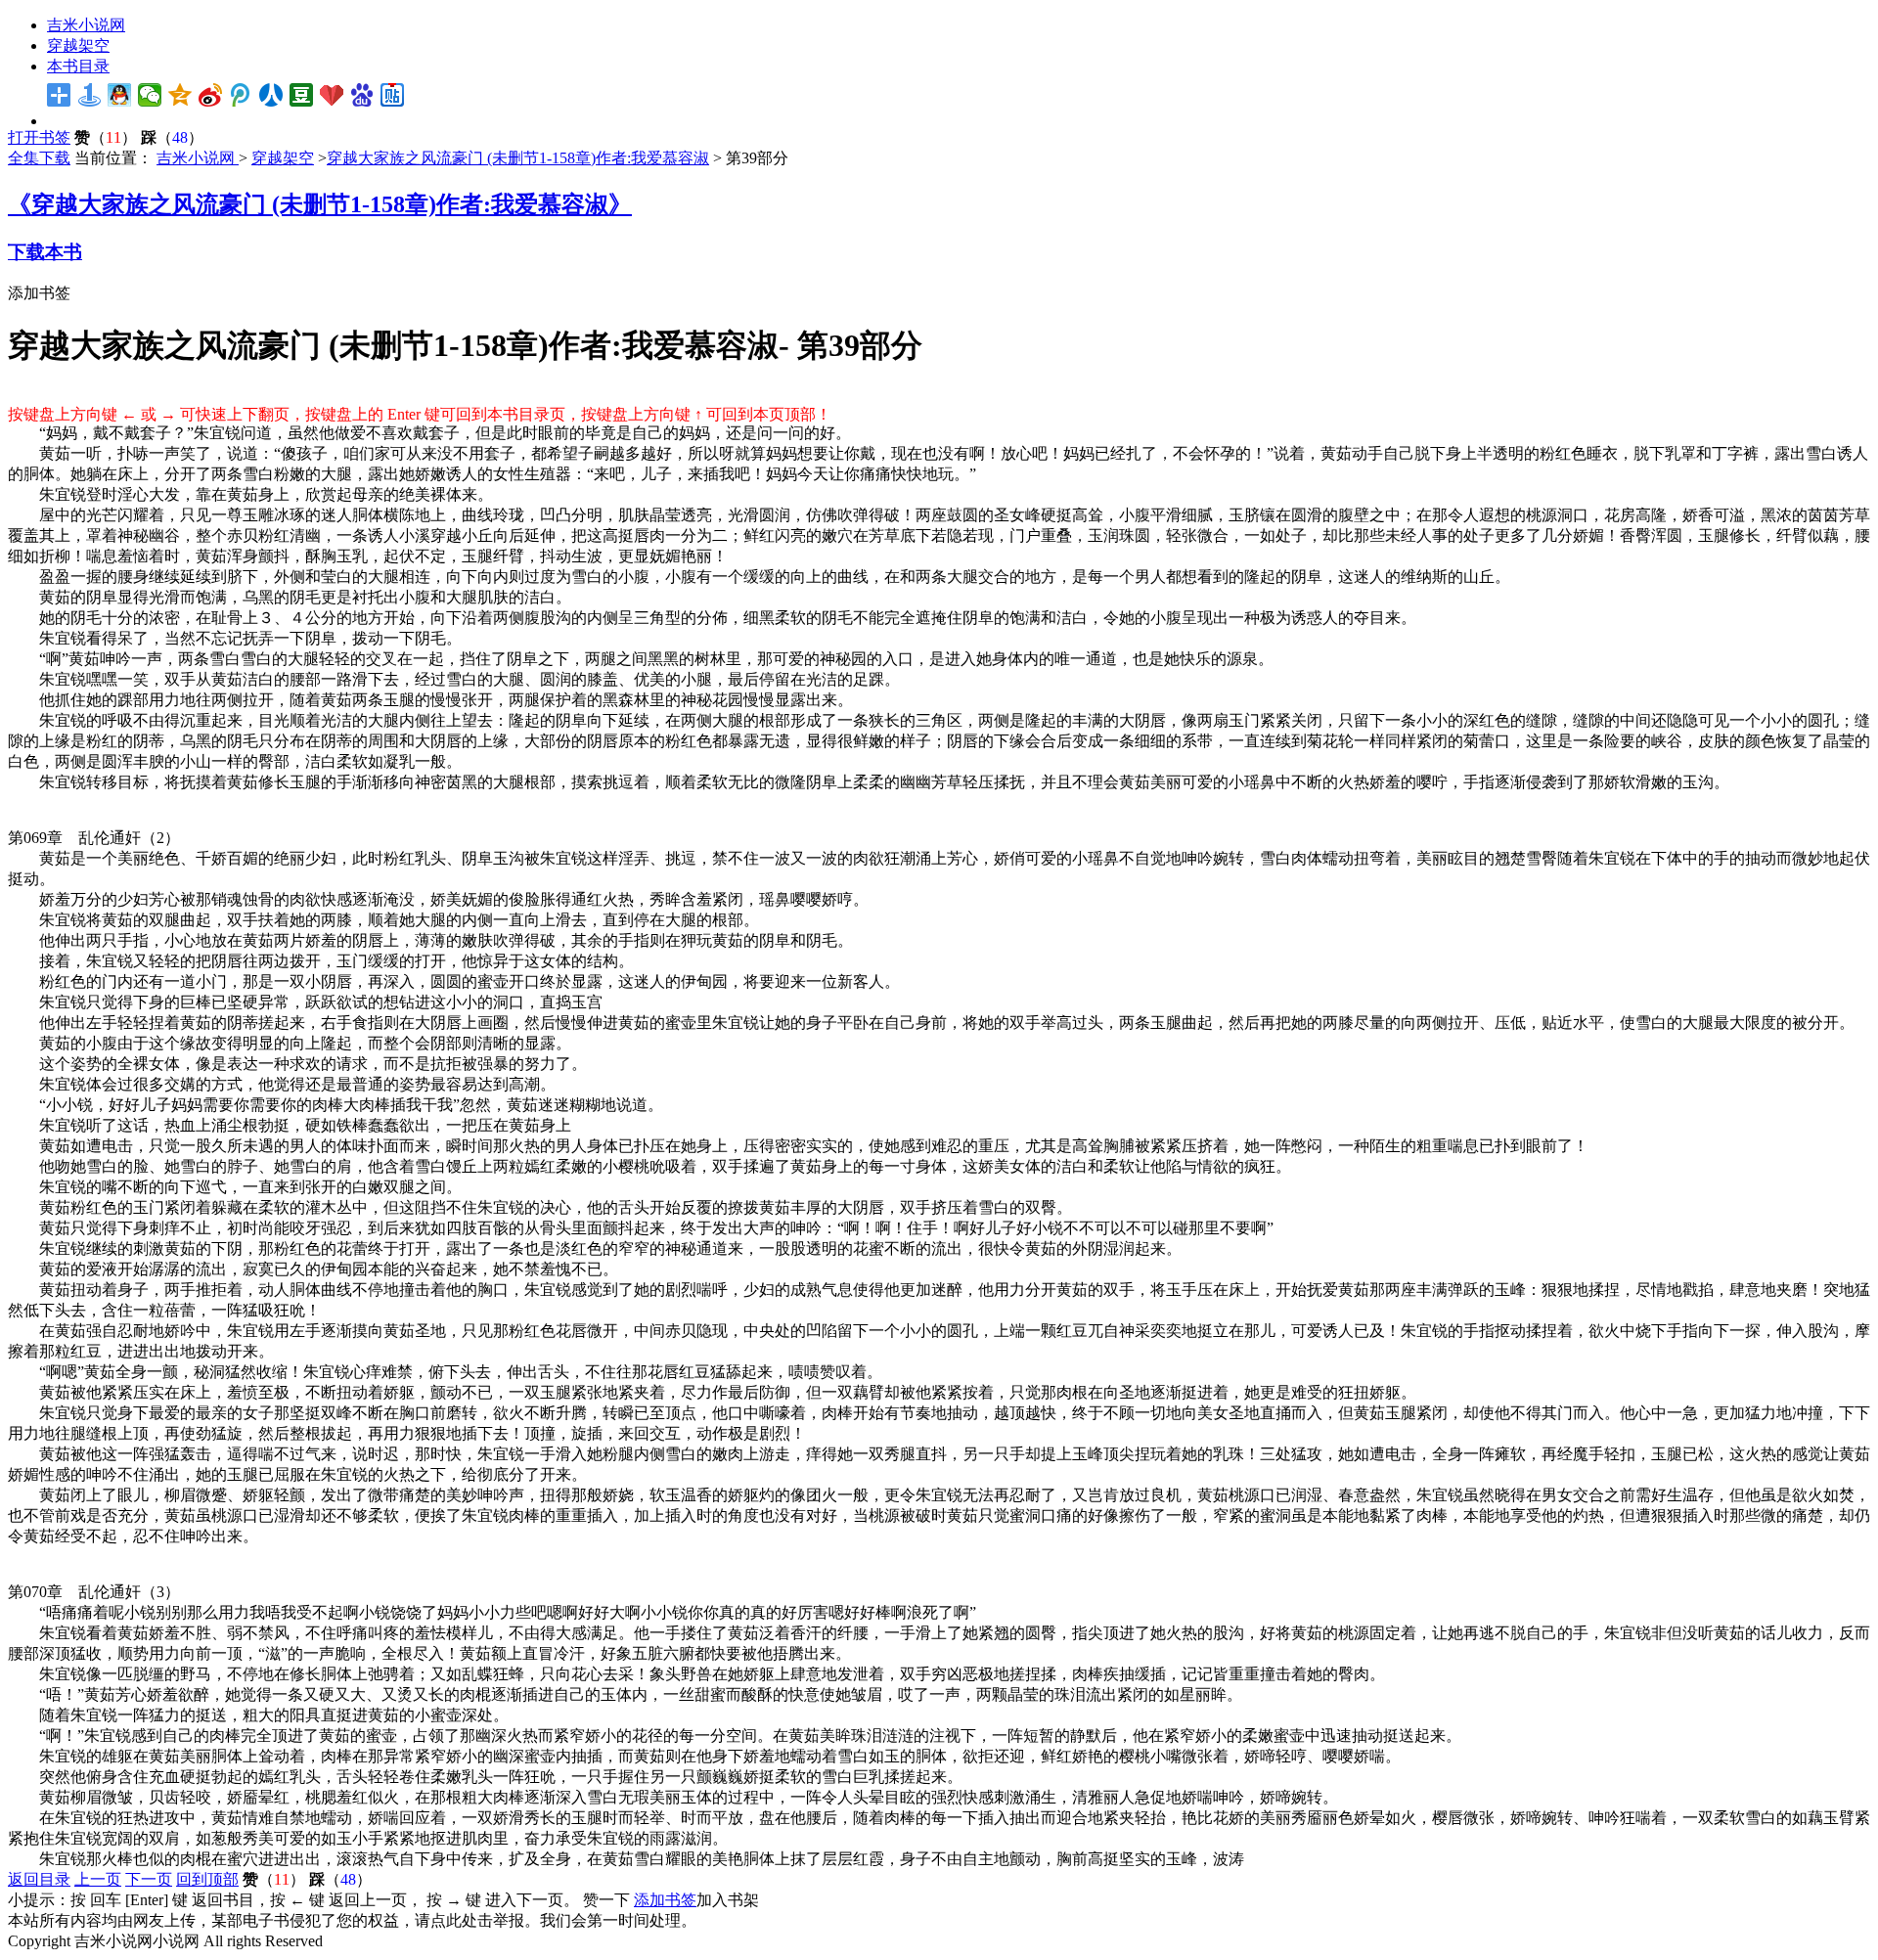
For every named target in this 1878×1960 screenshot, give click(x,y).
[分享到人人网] (271, 95)
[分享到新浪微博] (211, 95)
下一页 (149, 1879)
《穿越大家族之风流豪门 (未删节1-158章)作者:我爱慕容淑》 (320, 204)
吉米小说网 (86, 25)
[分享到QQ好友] (120, 95)
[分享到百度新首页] (362, 95)
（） (106, 137)
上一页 (98, 1879)
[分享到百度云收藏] (332, 95)
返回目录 (39, 1879)
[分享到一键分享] (89, 95)
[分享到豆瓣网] (302, 95)
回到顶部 (207, 1879)
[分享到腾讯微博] (241, 95)
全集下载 (39, 158)
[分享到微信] (150, 95)
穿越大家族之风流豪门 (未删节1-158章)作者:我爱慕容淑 (518, 158)
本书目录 (78, 66)
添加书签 (39, 293)
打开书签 (39, 137)
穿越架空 (78, 45)
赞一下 (606, 1900)
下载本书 (45, 252)
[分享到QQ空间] (180, 95)
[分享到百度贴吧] (393, 95)
